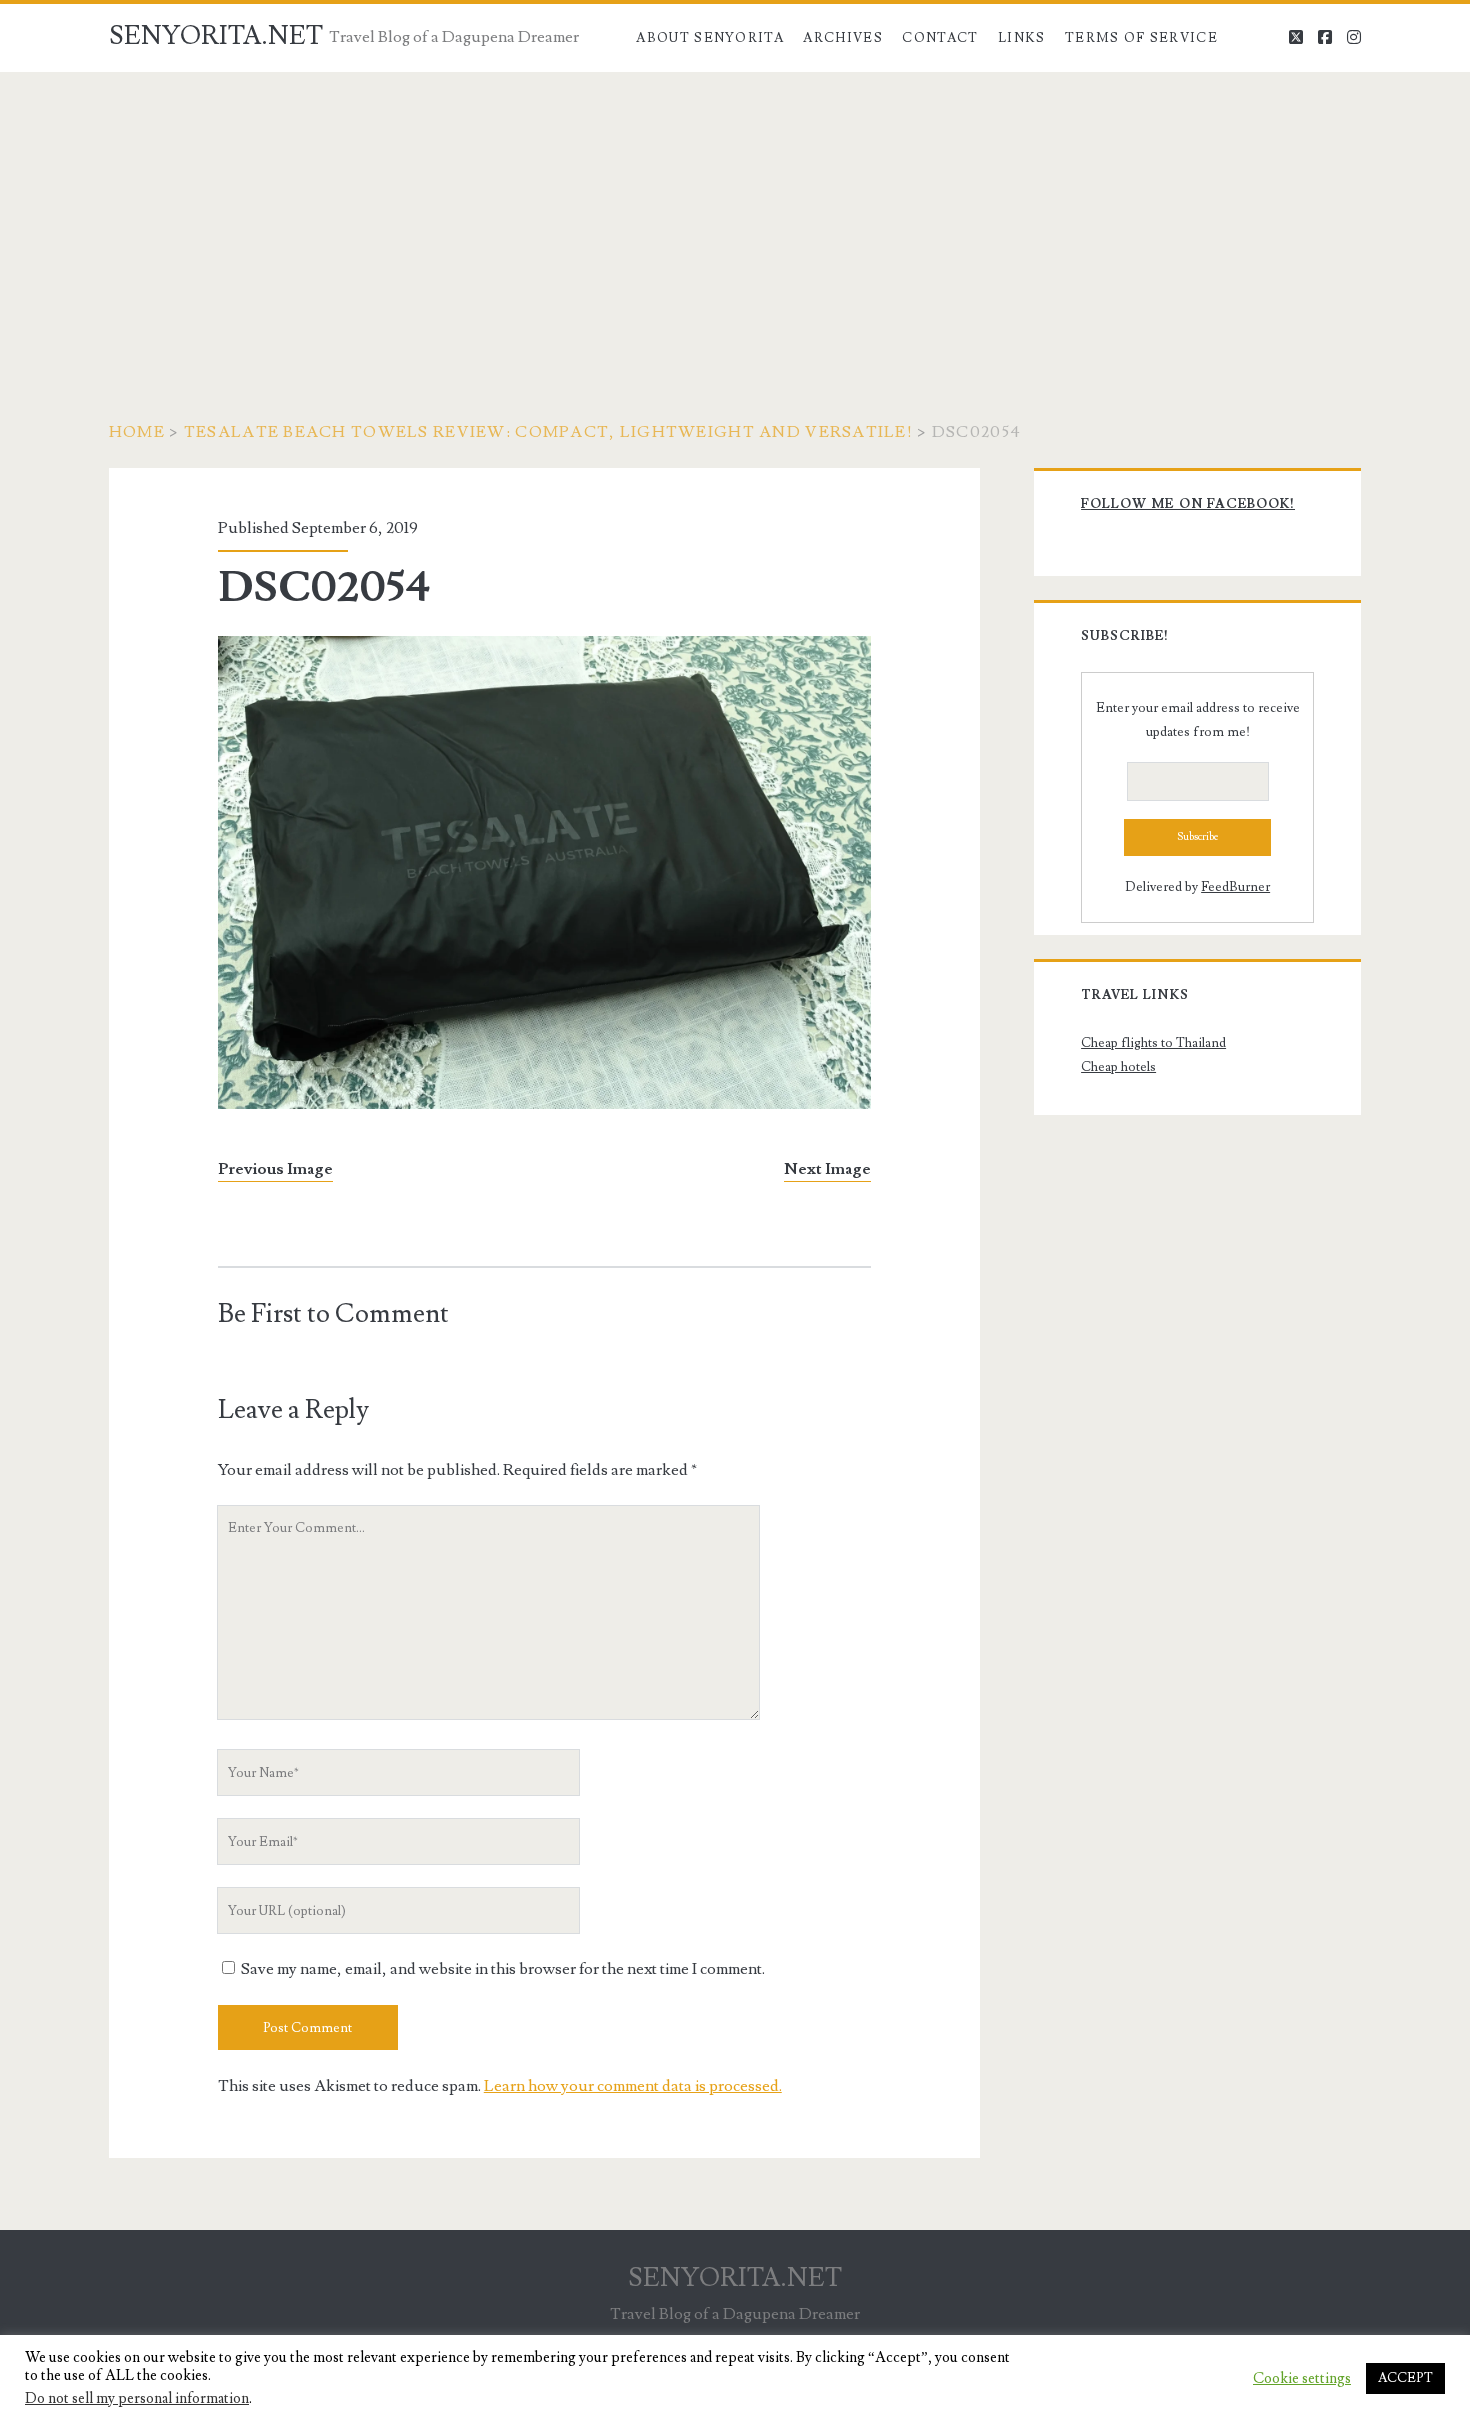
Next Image (827, 1169)
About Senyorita (710, 38)
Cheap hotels (1118, 1067)
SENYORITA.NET (216, 36)
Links (1022, 38)
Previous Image (275, 1169)
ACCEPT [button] (1405, 2378)
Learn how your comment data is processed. (633, 2086)
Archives (842, 38)
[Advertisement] (735, 222)
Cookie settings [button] (1302, 2379)
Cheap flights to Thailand (1153, 1043)
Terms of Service (1141, 38)
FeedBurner (1235, 887)
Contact (940, 38)
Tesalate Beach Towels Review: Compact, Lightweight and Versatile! (548, 432)
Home (137, 432)
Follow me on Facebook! (1188, 504)
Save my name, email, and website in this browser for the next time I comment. (503, 1969)
